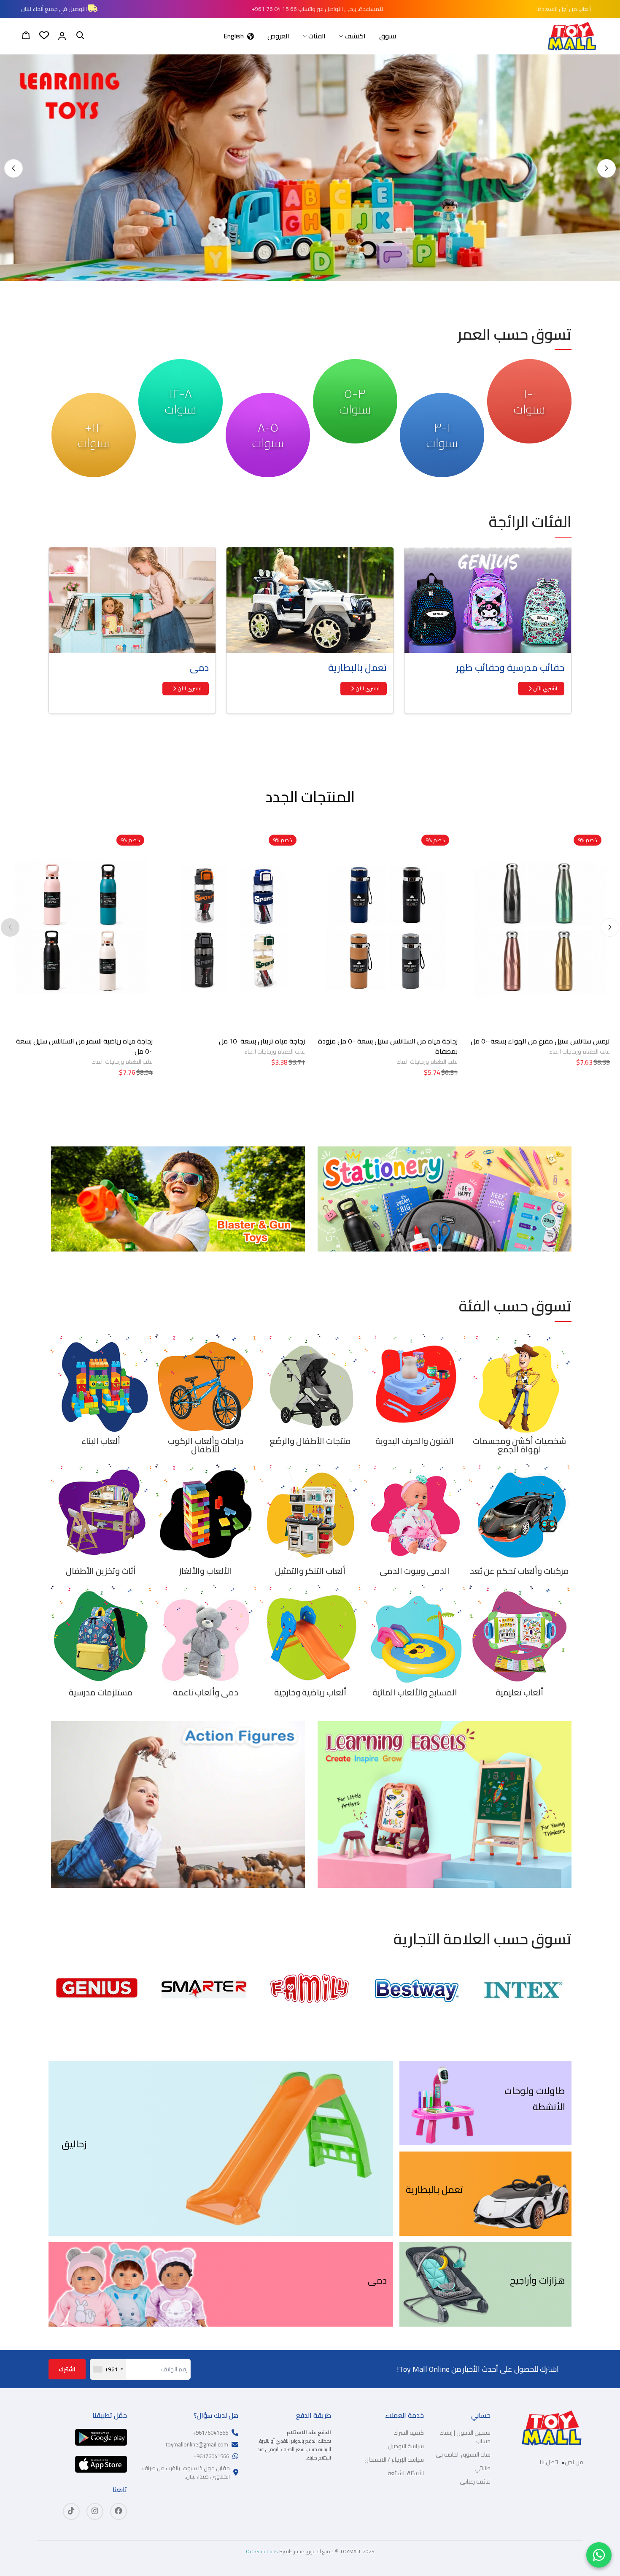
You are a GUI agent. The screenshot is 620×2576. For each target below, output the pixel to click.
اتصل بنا (549, 2462)
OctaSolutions (262, 2552)
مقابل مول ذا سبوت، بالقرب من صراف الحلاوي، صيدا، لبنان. (186, 2472)
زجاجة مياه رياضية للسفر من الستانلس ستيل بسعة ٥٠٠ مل (84, 1046)
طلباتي (483, 2468)
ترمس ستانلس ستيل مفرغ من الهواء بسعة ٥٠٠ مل (540, 1041)
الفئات (317, 36)
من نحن (574, 2462)
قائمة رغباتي (475, 2481)
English (234, 36)
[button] (607, 168)
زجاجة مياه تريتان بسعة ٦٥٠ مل (262, 1041)
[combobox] (108, 2369)
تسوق (388, 36)
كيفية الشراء (409, 2433)
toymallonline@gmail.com (197, 2444)
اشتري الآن (545, 688)
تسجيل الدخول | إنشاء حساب (465, 2437)
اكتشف (355, 36)
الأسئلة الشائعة (406, 2473)
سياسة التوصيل (406, 2446)
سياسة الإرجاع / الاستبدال (394, 2460)
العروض (278, 36)
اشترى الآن (189, 688)
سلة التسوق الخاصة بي (463, 2454)
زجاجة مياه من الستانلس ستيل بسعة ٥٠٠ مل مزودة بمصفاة (388, 1046)
